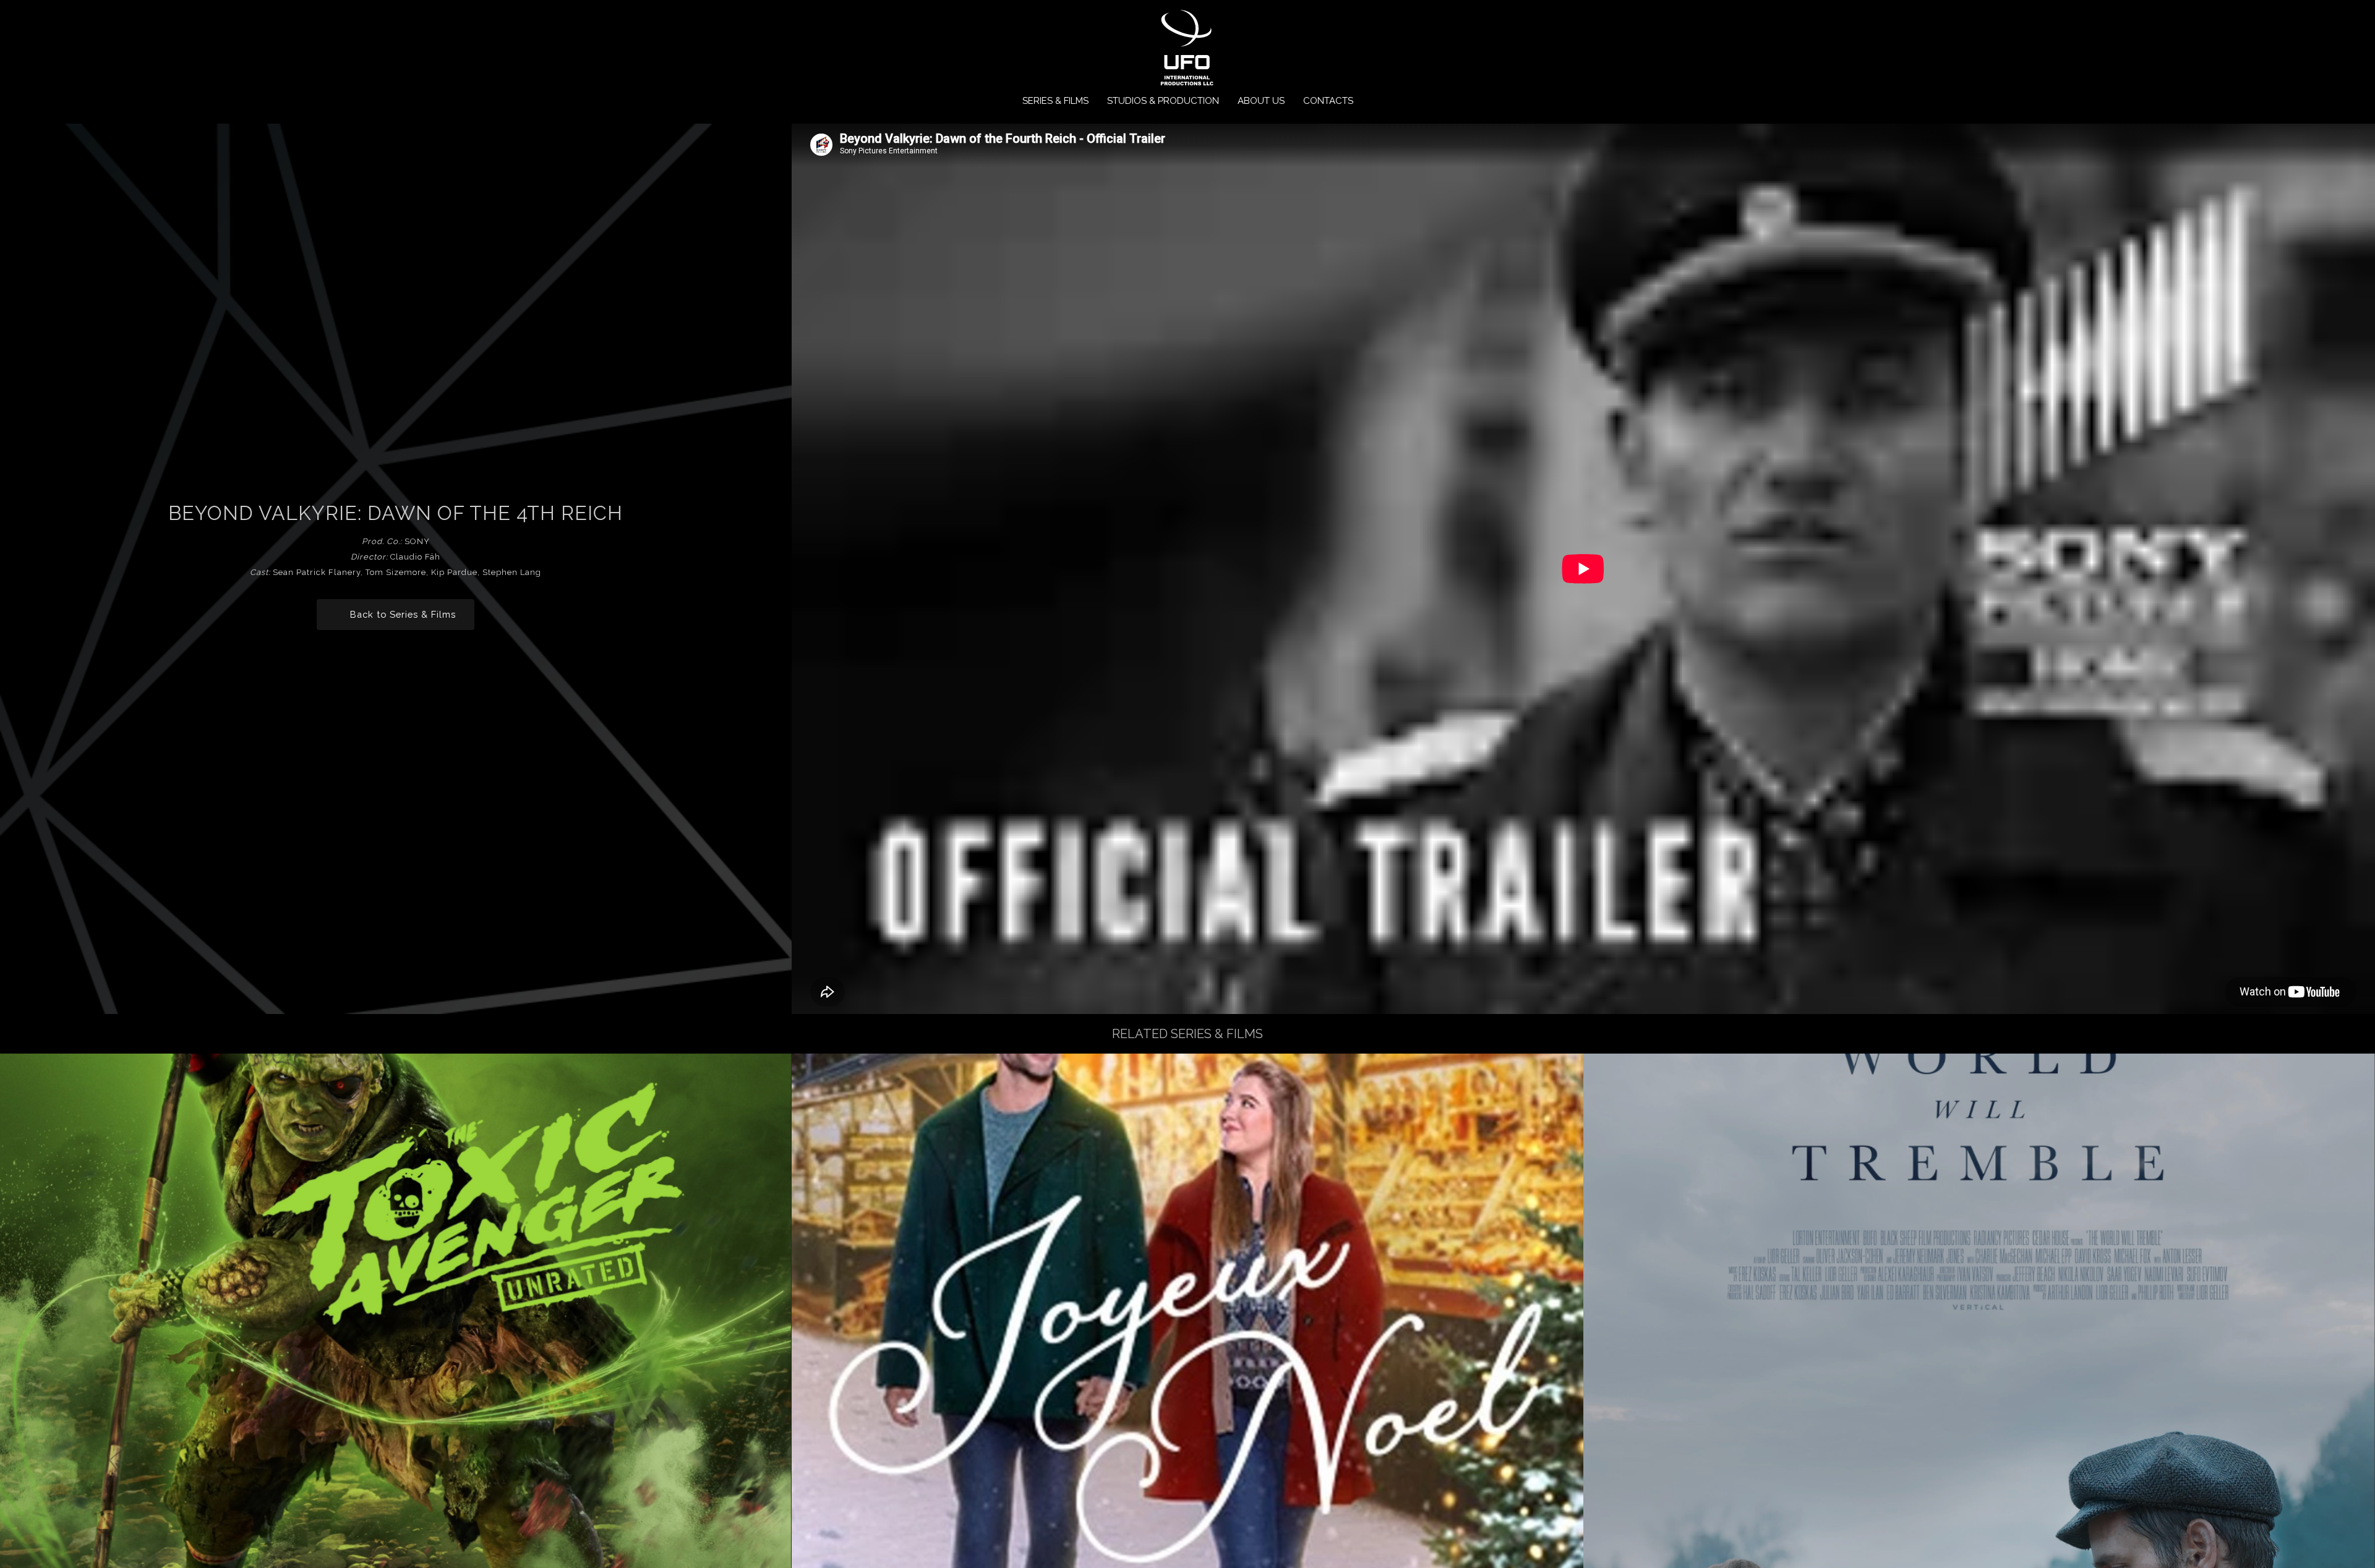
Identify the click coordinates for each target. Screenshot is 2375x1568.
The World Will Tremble (1979, 1310)
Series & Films (1055, 101)
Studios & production (1163, 101)
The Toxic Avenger (396, 1310)
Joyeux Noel (1187, 1310)
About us (1261, 101)
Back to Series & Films (403, 614)
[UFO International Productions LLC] (1186, 49)
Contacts (1328, 101)
